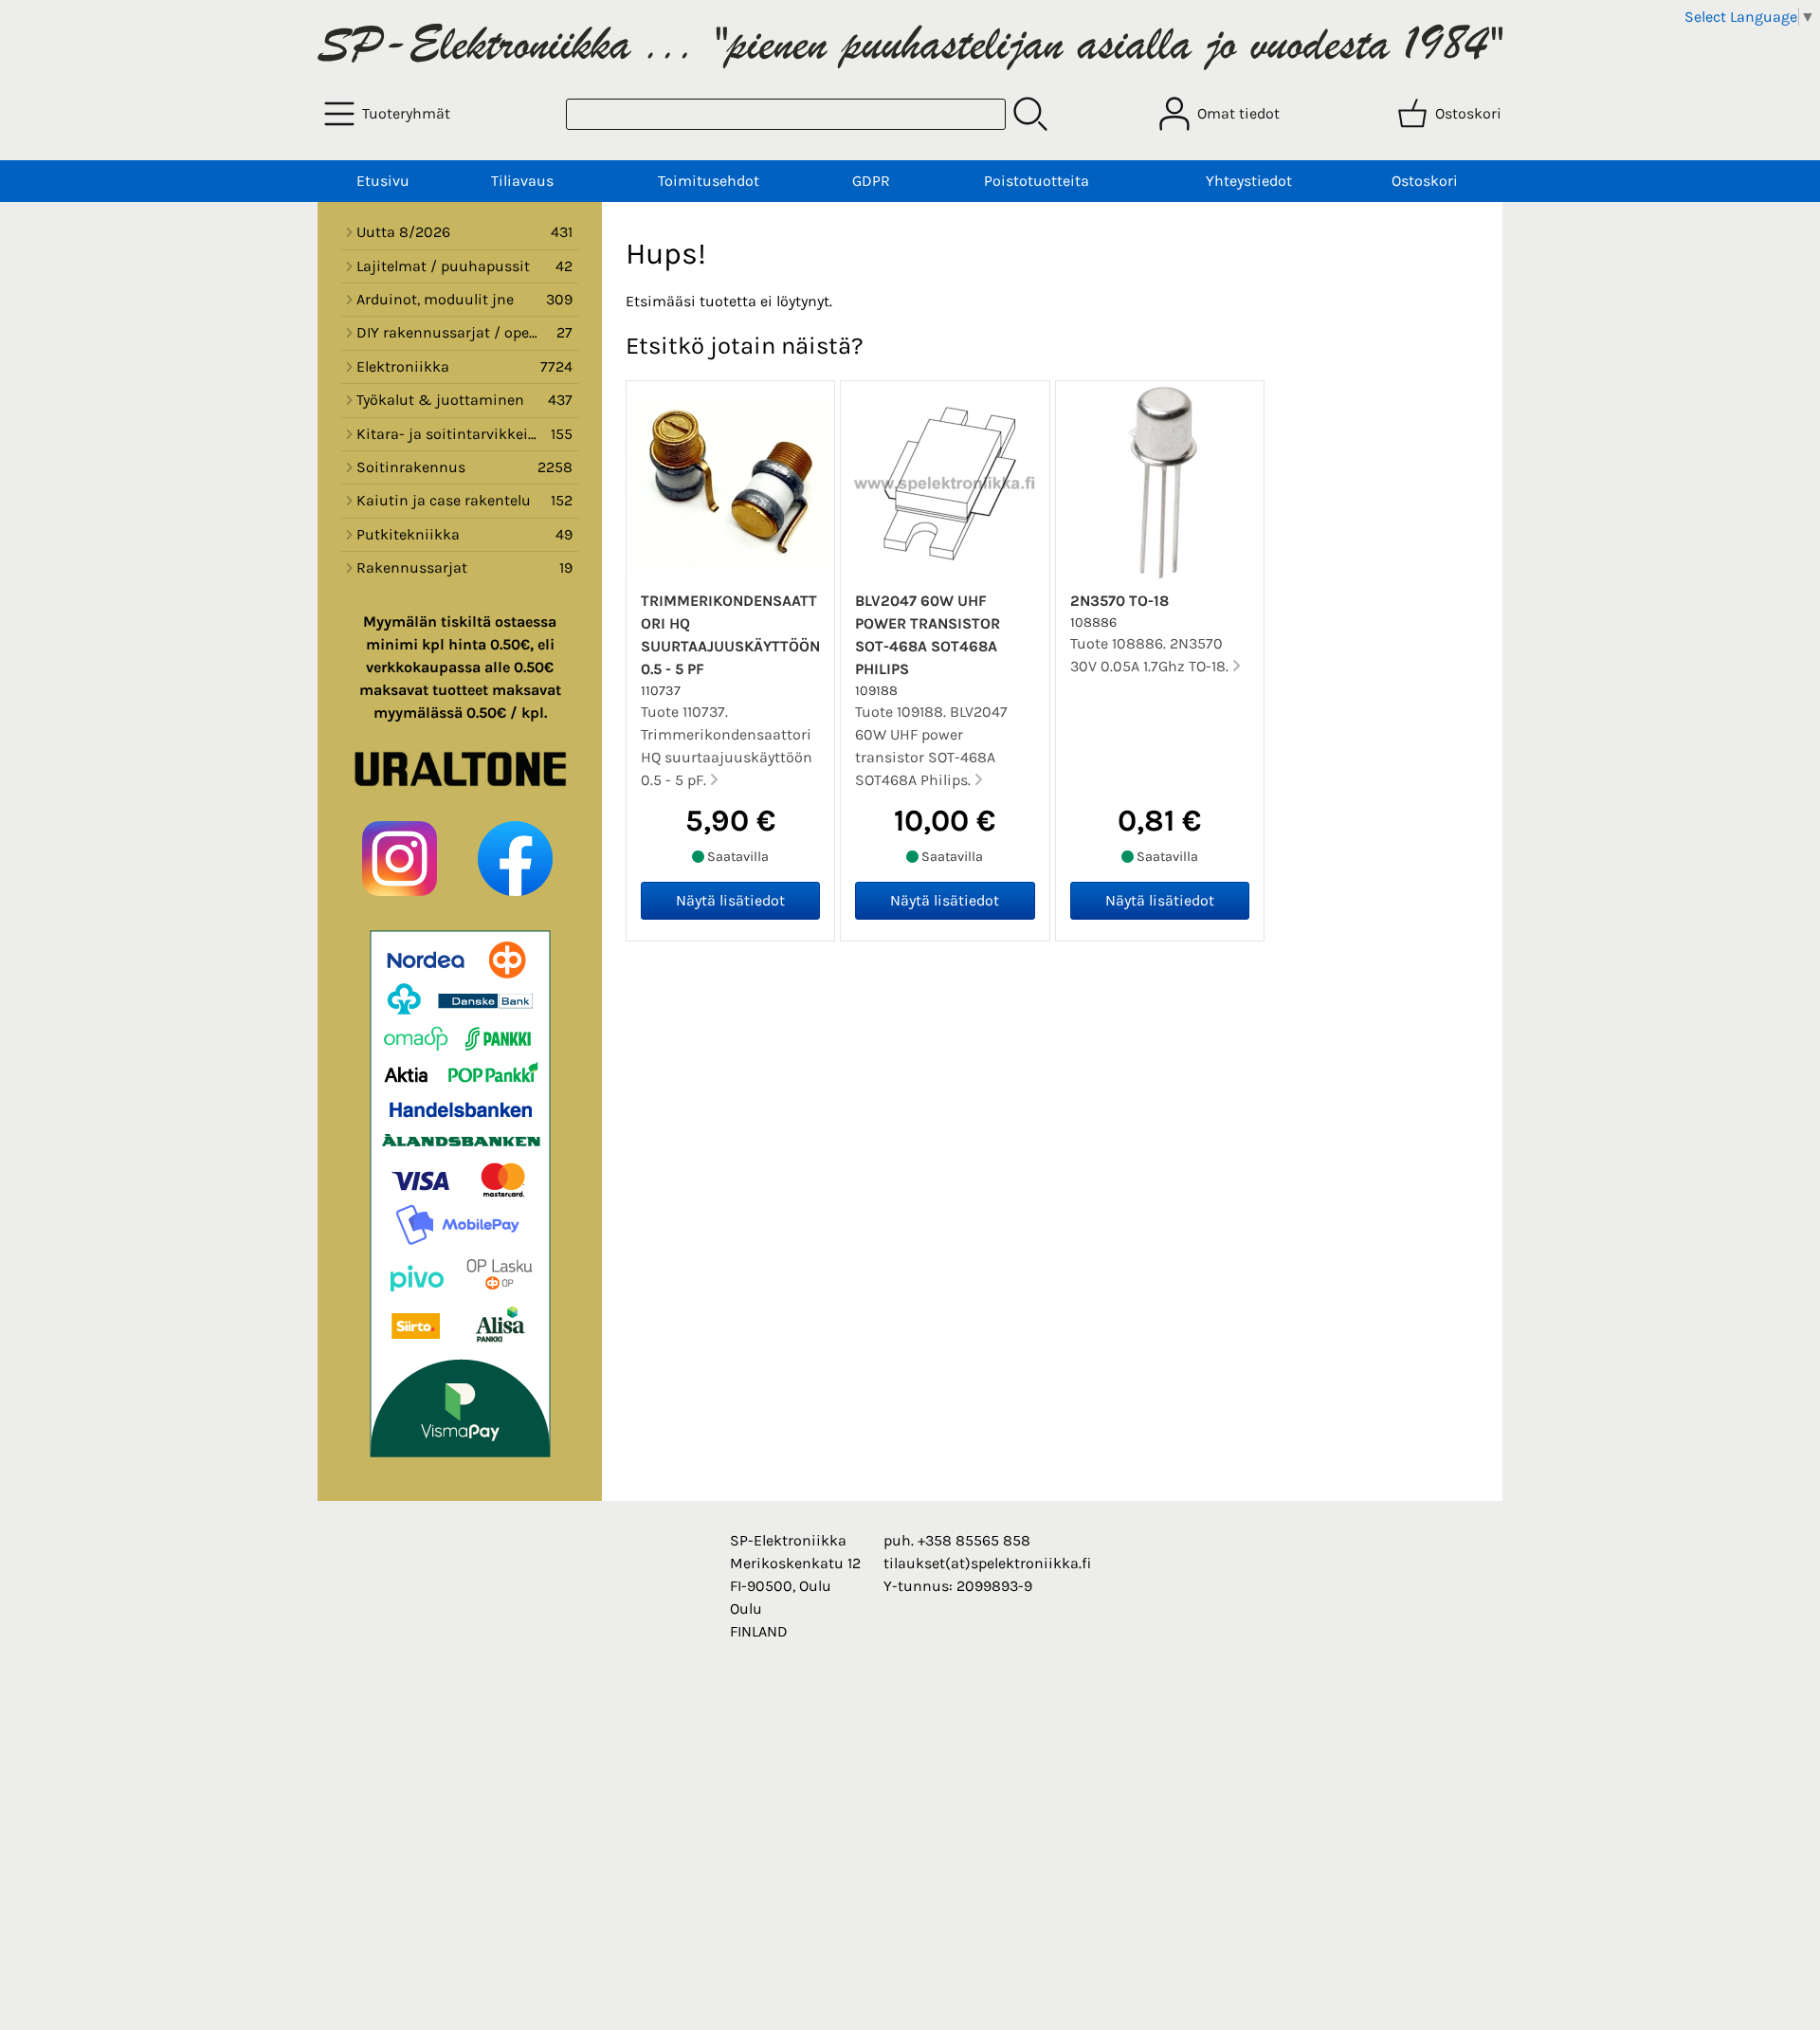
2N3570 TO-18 (1119, 601)
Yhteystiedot (1249, 181)
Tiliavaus (522, 181)
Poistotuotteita (1037, 181)
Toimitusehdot (709, 181)
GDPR (871, 181)
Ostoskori (1425, 181)
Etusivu (383, 181)
